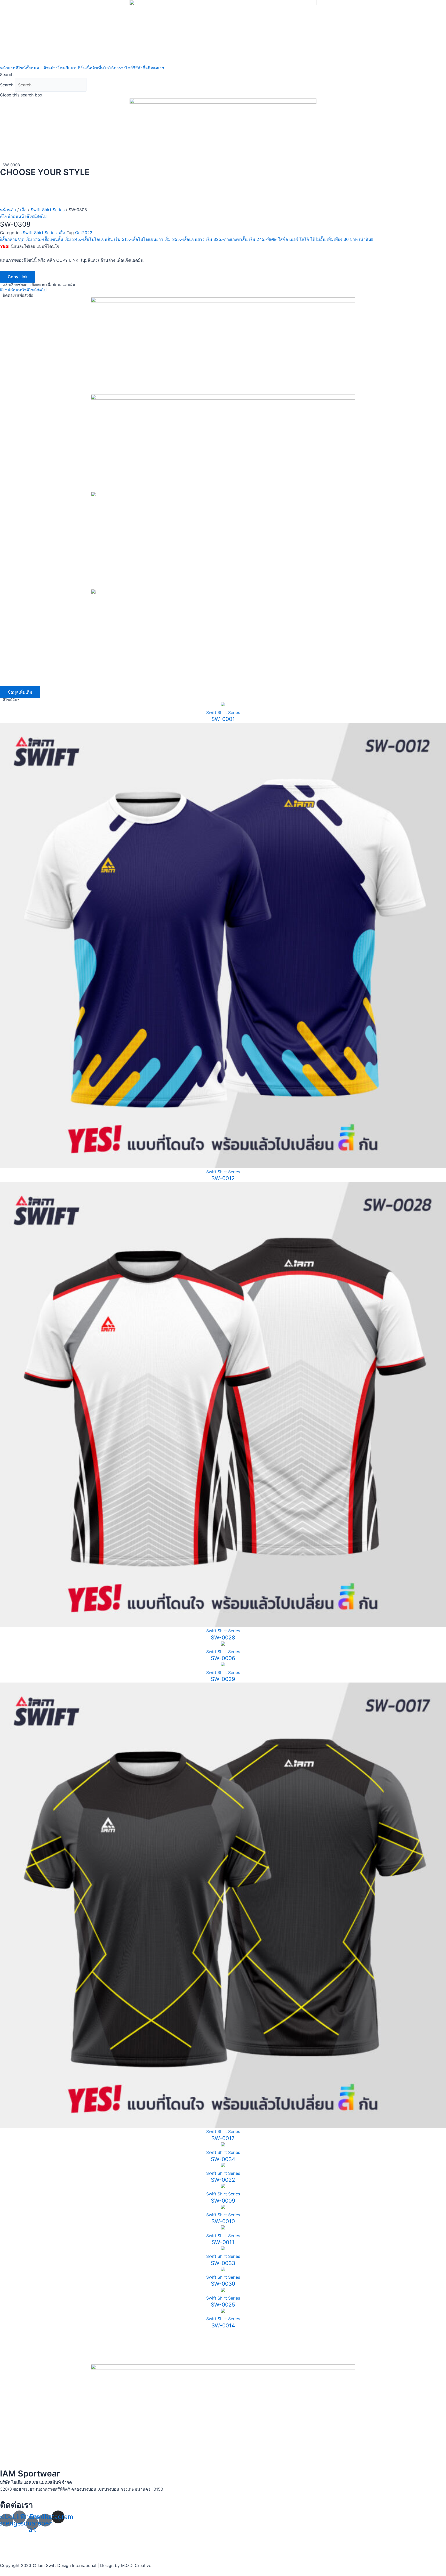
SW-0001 (223, 719)
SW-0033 (223, 2263)
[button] (223, 75)
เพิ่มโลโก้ (105, 68)
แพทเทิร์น (77, 68)
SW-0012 (223, 1178)
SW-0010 (223, 2221)
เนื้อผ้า (91, 68)
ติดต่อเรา (156, 68)
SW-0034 (223, 2159)
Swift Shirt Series (48, 210)
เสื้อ (23, 210)
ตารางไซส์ (123, 68)
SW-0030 (223, 2284)
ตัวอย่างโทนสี (56, 68)
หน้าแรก (8, 68)
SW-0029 (223, 1679)
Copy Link (18, 277)
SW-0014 (223, 2325)
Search (7, 85)
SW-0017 (223, 2138)
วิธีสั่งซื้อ (140, 68)
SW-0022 (223, 2180)
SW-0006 (223, 1658)
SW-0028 (223, 1638)
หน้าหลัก (8, 210)
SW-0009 (223, 2201)
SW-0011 (223, 2242)
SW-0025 (223, 2305)
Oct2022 (84, 233)
